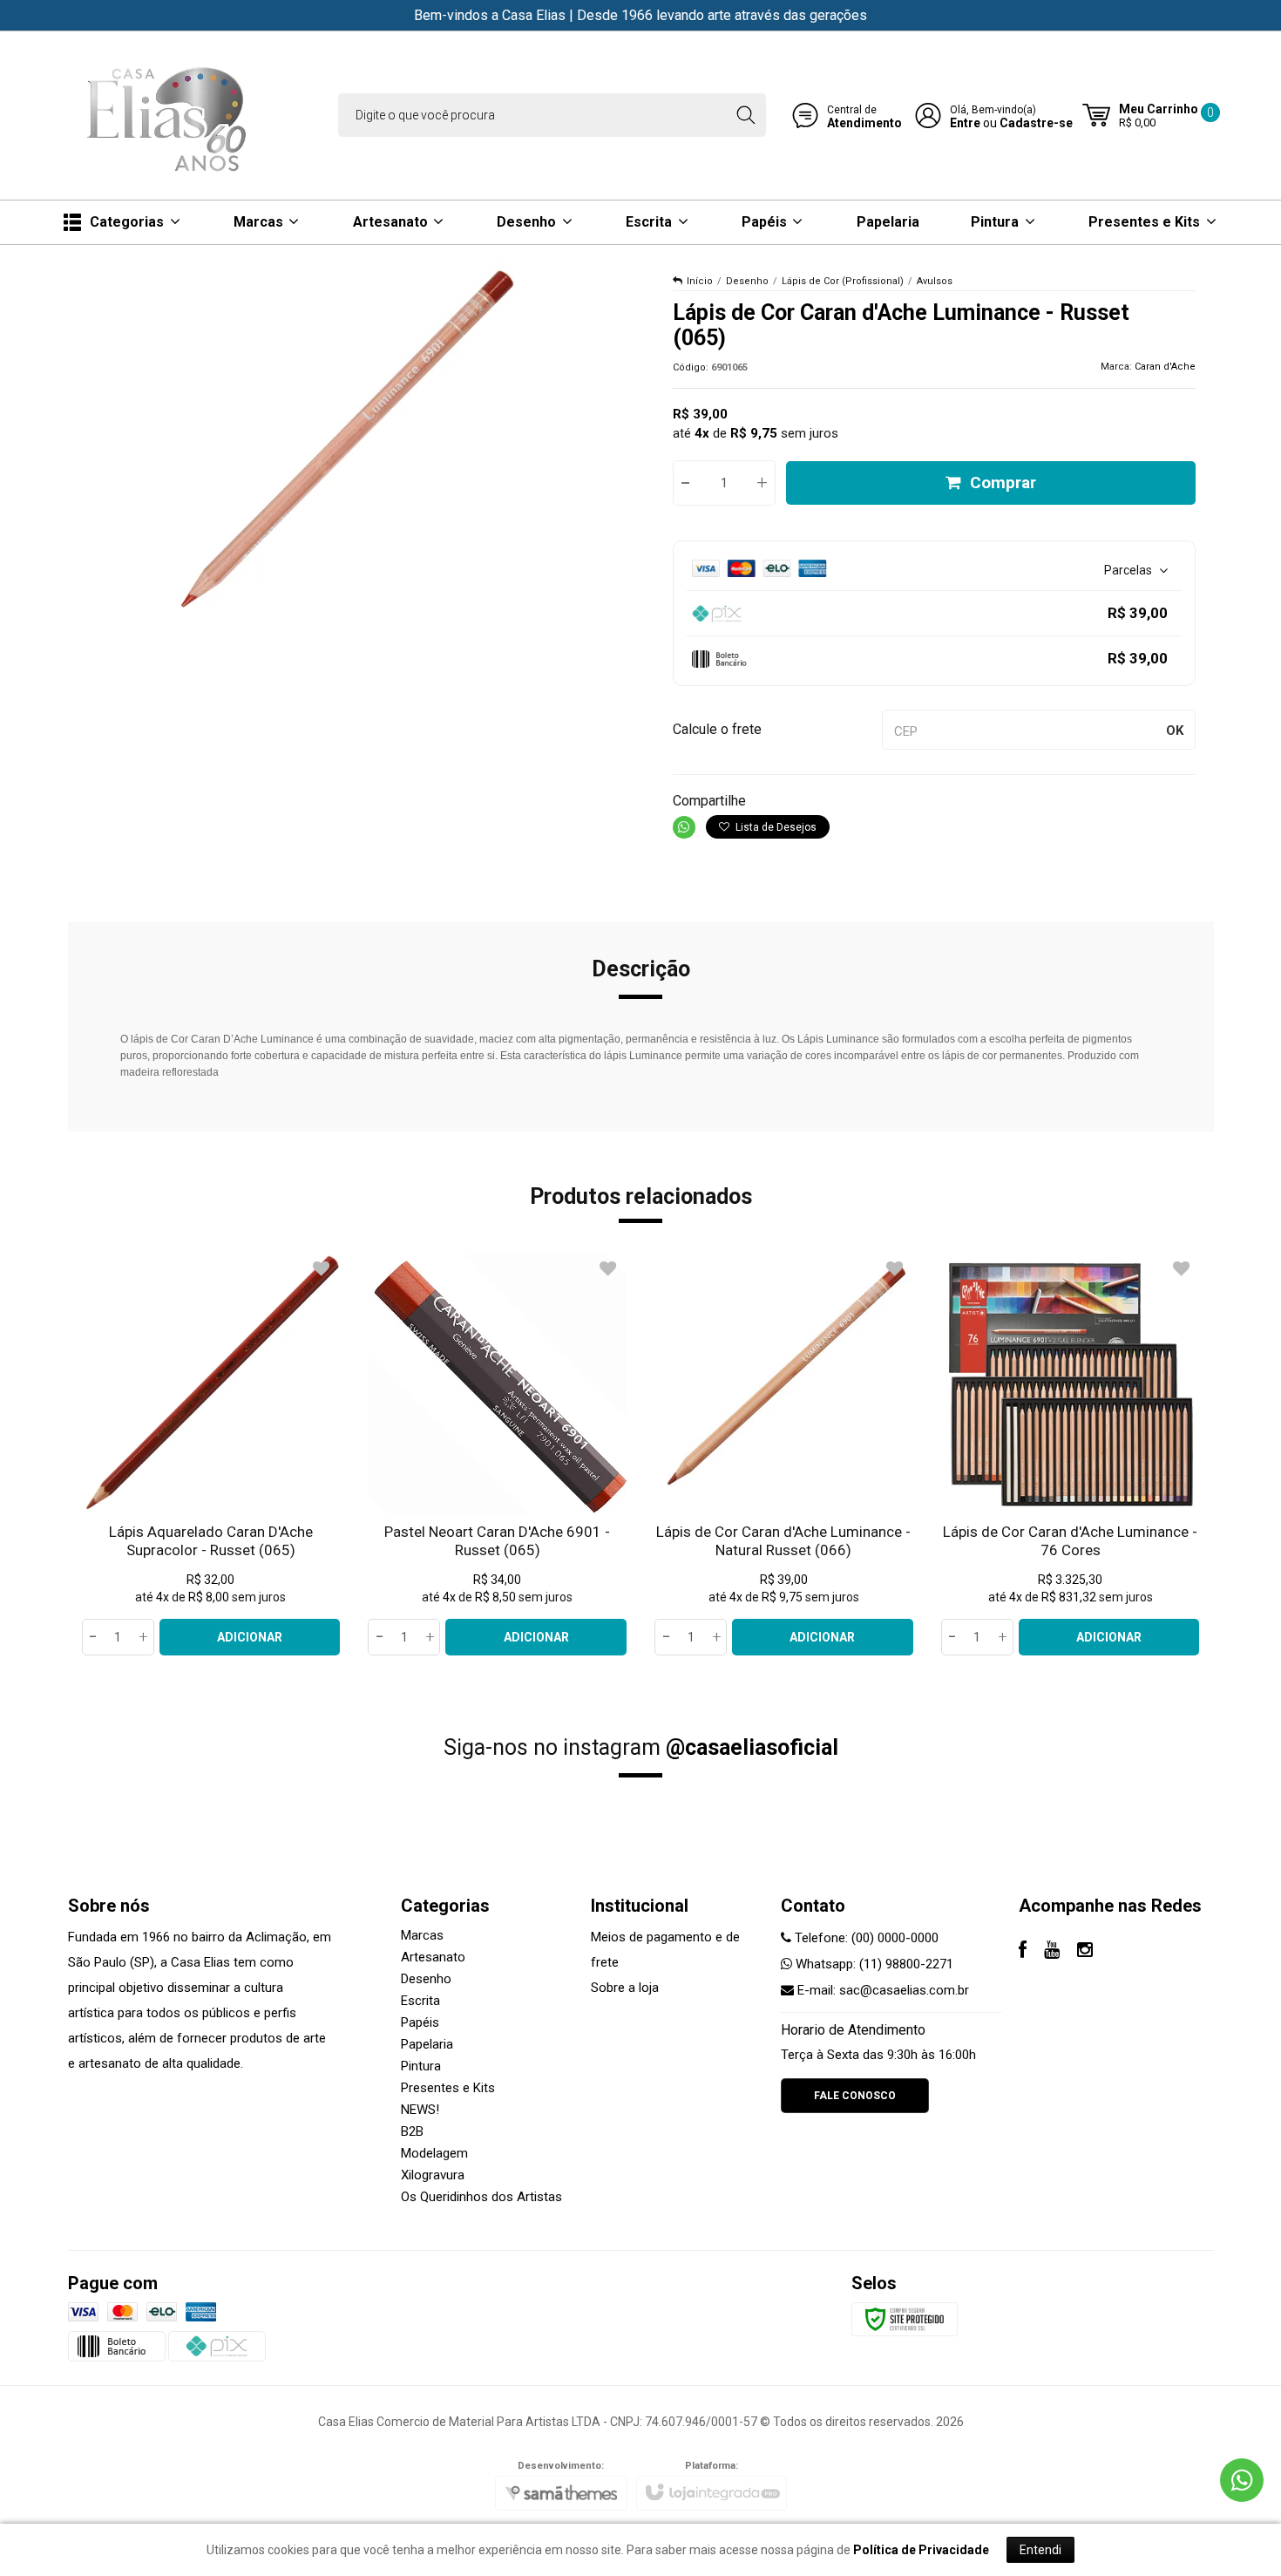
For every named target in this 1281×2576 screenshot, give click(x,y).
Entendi (1040, 2550)
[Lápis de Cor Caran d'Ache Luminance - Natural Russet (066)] (784, 1455)
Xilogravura (433, 2175)
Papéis (420, 2022)
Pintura (421, 2066)
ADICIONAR (250, 1637)
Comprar (1003, 483)
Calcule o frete (717, 729)
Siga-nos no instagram (641, 1747)
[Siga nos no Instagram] (1085, 1952)
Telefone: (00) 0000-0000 (865, 1938)
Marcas (422, 1935)
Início (700, 281)
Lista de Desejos (775, 827)
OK (1175, 731)
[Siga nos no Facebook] (1023, 1952)
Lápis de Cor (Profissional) (843, 281)
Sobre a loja (625, 1988)
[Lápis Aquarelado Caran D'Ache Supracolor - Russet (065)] (211, 1455)
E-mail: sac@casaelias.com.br (881, 1990)
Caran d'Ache (1165, 367)
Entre (965, 123)
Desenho (747, 281)
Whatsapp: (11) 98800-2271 (873, 1964)
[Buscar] (746, 115)
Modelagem (434, 2153)
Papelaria (427, 2044)
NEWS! (420, 2110)
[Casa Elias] (170, 116)
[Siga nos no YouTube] (1052, 1952)
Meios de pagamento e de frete (665, 1950)
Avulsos (935, 281)
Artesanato (433, 1957)
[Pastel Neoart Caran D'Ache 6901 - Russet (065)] (497, 1455)
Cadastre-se (1036, 123)
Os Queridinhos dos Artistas (481, 2197)
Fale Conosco (855, 2096)
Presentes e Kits (448, 2088)
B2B (412, 2131)
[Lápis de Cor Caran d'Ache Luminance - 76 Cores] (1071, 1455)
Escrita (420, 2001)
